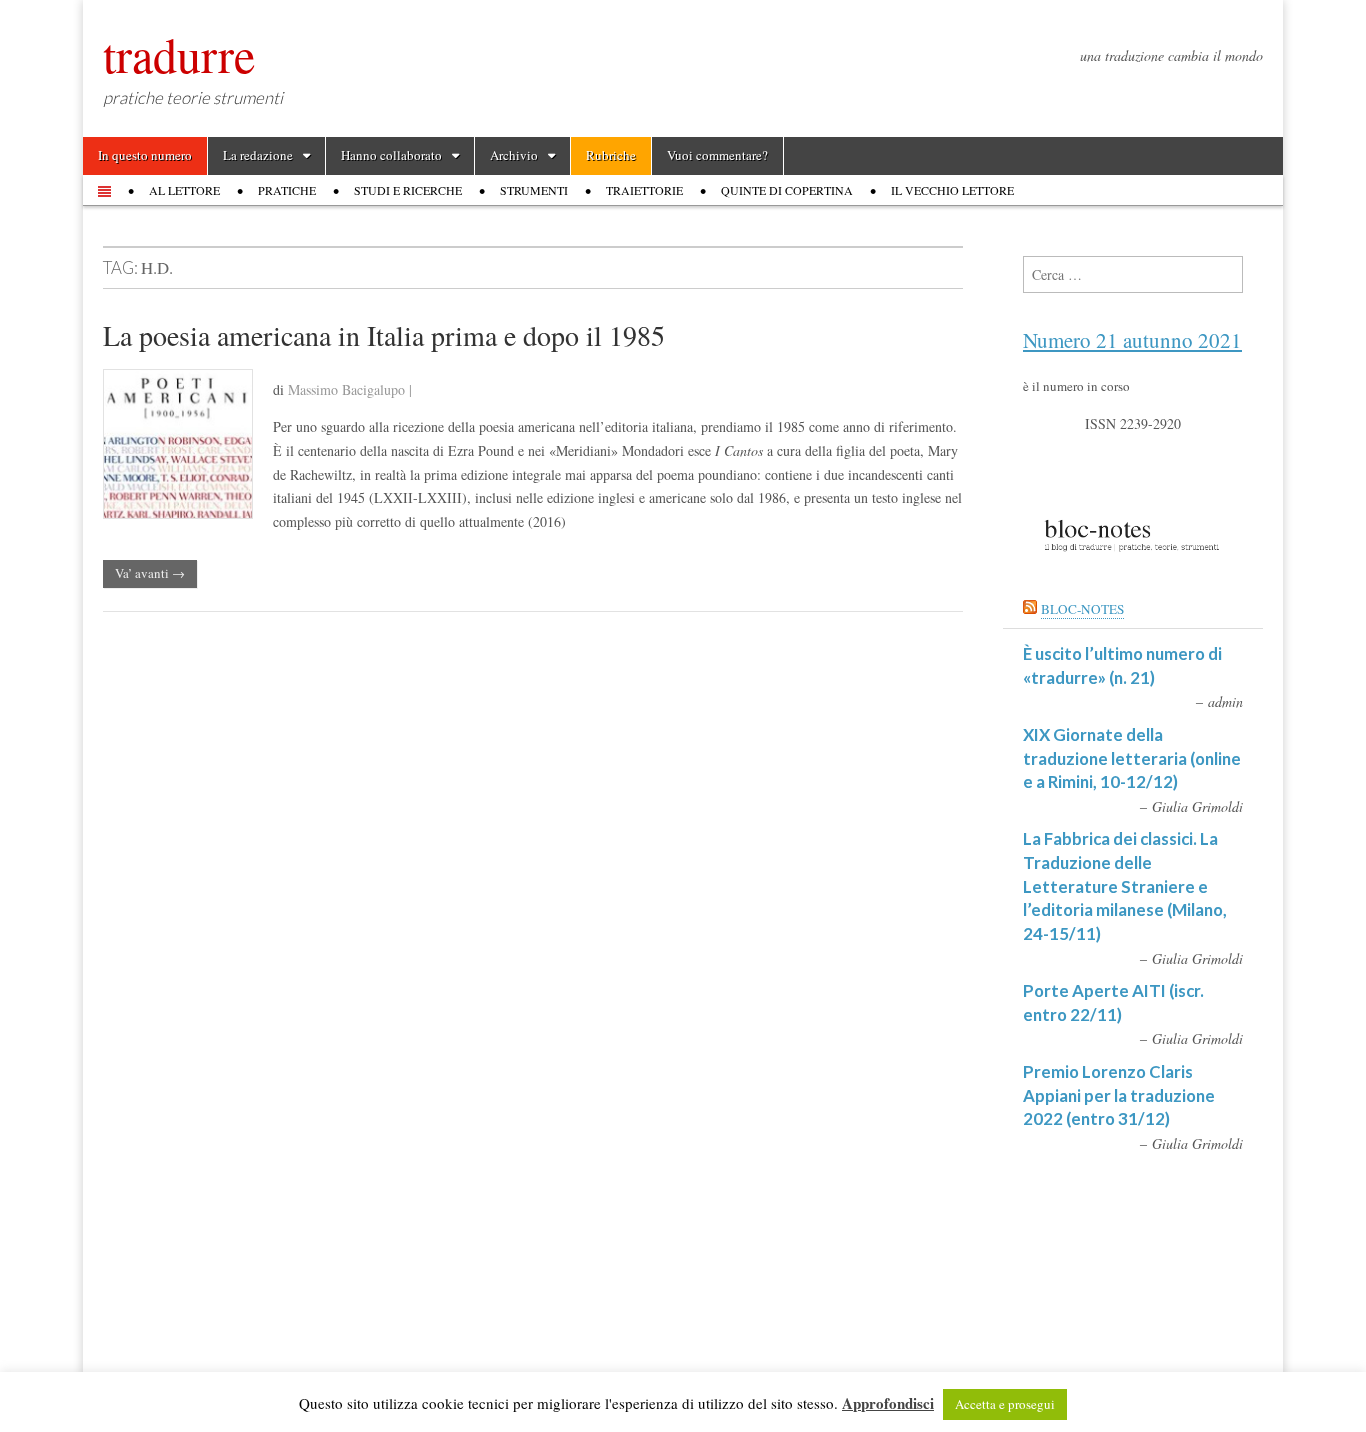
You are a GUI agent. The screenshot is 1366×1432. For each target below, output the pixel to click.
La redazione (258, 155)
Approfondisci (888, 1403)
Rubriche (611, 155)
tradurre (179, 54)
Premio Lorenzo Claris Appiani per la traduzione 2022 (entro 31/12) (1119, 1095)
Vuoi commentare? (717, 155)
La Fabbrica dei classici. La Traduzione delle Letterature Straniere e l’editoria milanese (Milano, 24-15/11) (1125, 886)
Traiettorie (644, 190)
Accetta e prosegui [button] (1005, 1404)
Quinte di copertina (787, 190)
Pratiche (287, 190)
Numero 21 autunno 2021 (1132, 340)
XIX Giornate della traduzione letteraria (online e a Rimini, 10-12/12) (1132, 758)
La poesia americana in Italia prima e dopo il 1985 (384, 335)
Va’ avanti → (150, 573)
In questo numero (145, 155)
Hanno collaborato (391, 155)
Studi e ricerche (408, 190)
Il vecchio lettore (952, 190)
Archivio (514, 155)
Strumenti (534, 190)
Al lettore (184, 190)
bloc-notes (1082, 609)
